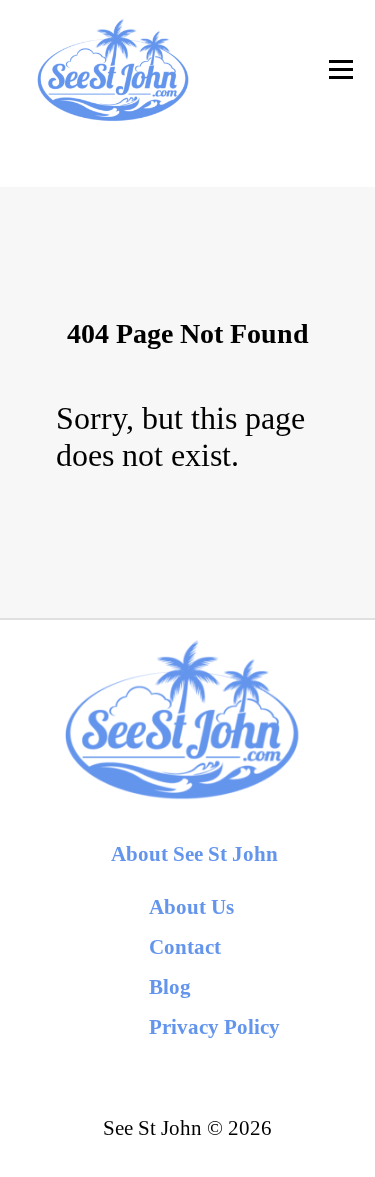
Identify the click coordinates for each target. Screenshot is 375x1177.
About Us (191, 906)
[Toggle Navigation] (341, 69)
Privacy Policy (214, 1026)
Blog (170, 986)
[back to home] (112, 69)
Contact (185, 946)
